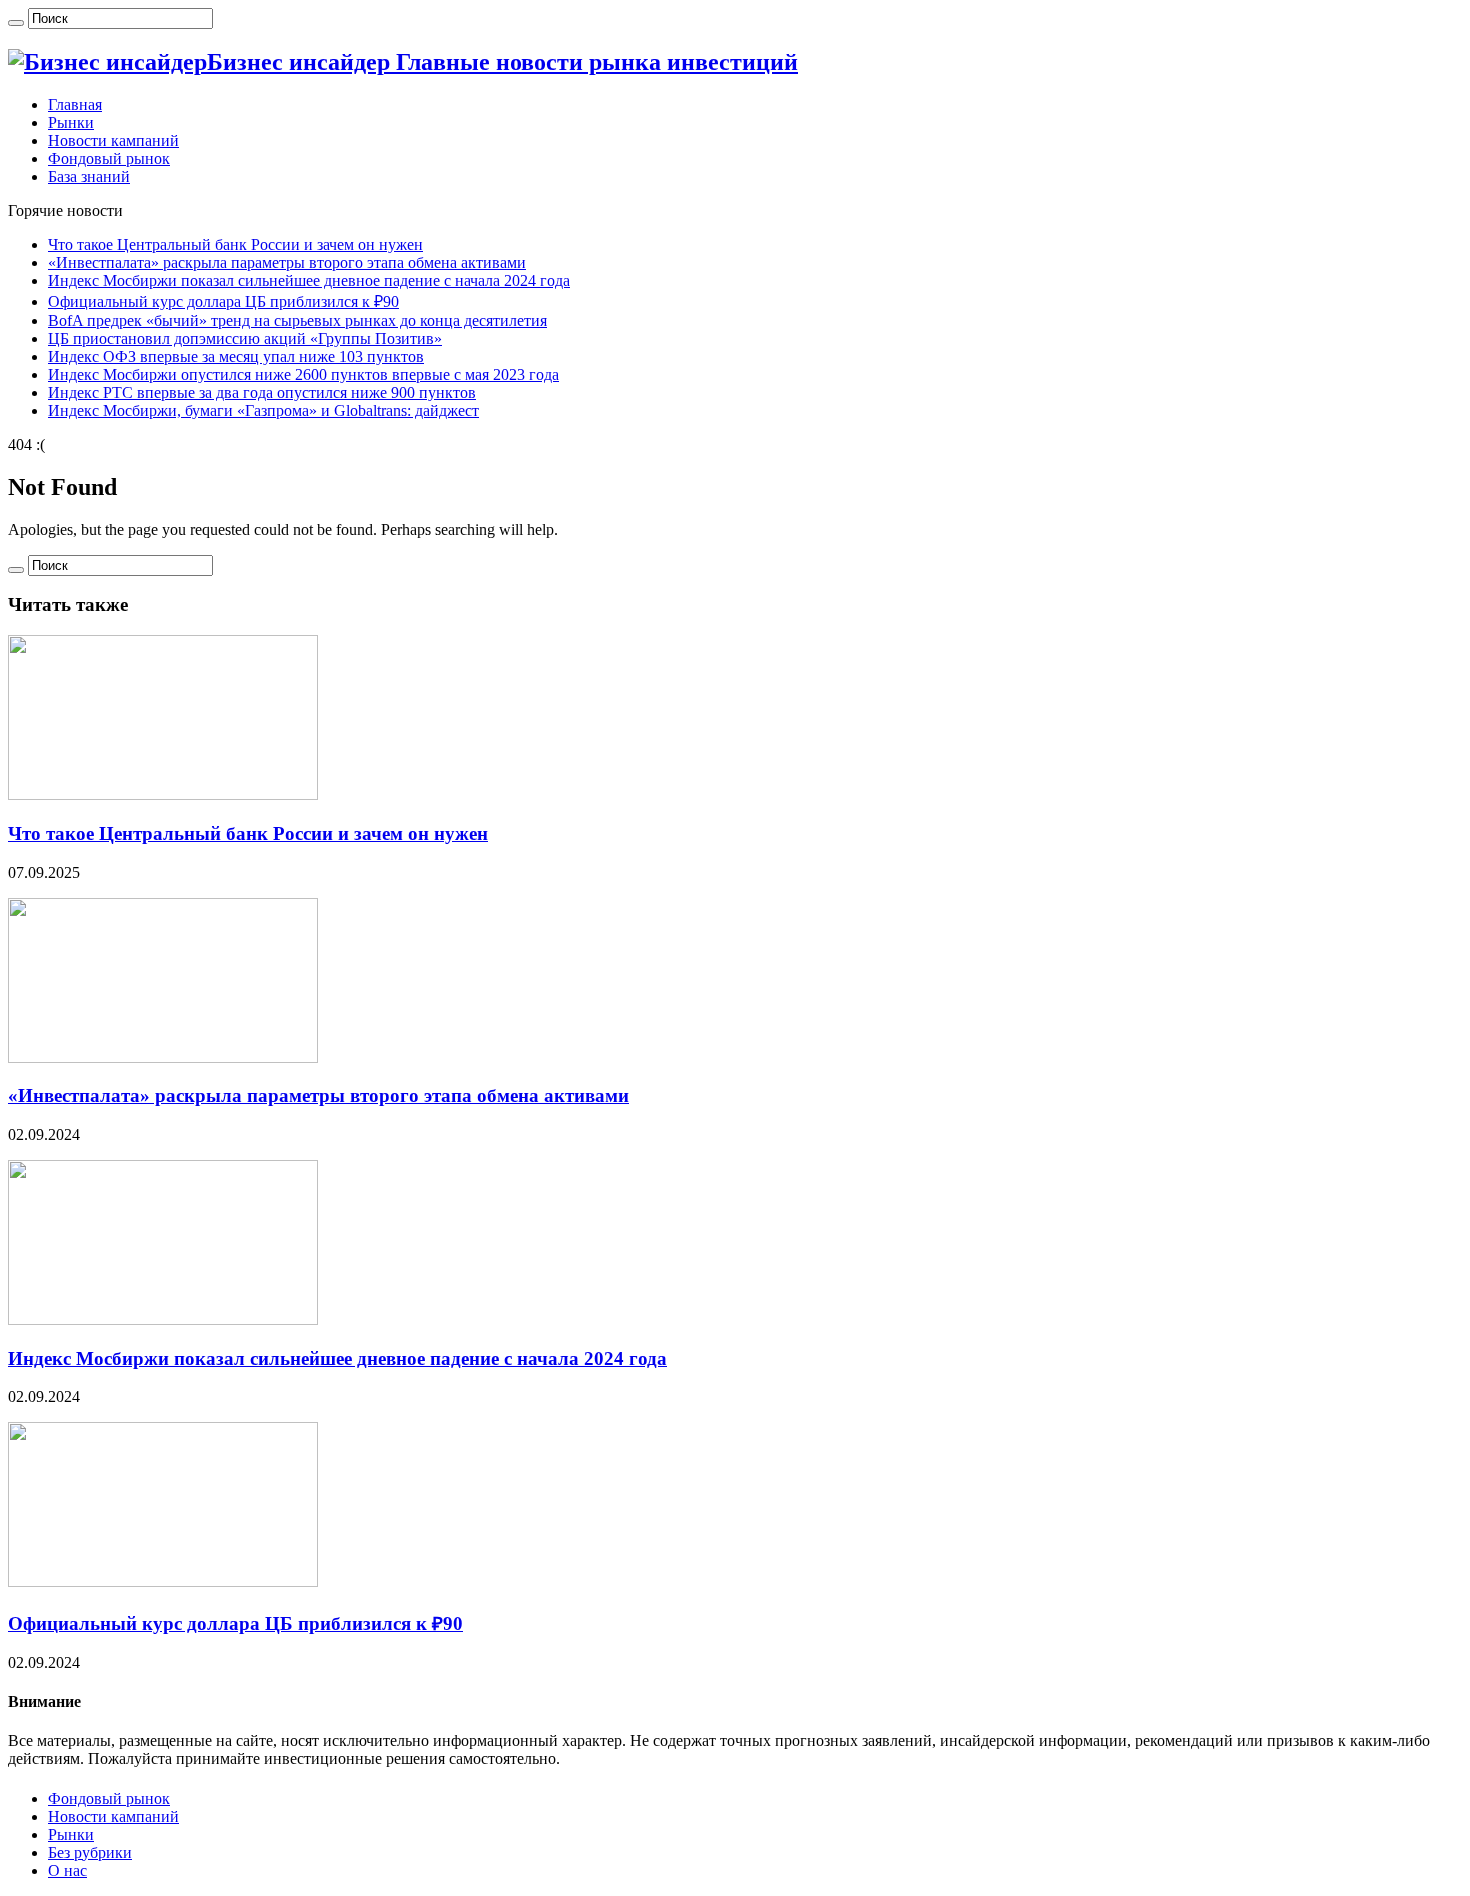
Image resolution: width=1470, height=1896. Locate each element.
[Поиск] (16, 23)
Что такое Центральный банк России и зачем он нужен (235, 244)
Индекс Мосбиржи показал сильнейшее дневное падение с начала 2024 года (309, 280)
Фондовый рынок (109, 158)
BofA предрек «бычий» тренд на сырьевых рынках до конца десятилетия (297, 320)
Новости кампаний (113, 140)
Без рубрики (90, 1852)
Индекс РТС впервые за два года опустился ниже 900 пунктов (262, 392)
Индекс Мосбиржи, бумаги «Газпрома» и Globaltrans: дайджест (263, 410)
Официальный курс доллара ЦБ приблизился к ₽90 (223, 301)
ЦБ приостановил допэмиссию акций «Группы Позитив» (245, 338)
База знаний (89, 176)
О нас (67, 1870)
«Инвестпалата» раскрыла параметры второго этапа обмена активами (287, 262)
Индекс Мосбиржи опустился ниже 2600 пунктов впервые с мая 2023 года (303, 374)
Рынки (71, 122)
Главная (75, 104)
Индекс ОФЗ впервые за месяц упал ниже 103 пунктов (236, 356)
